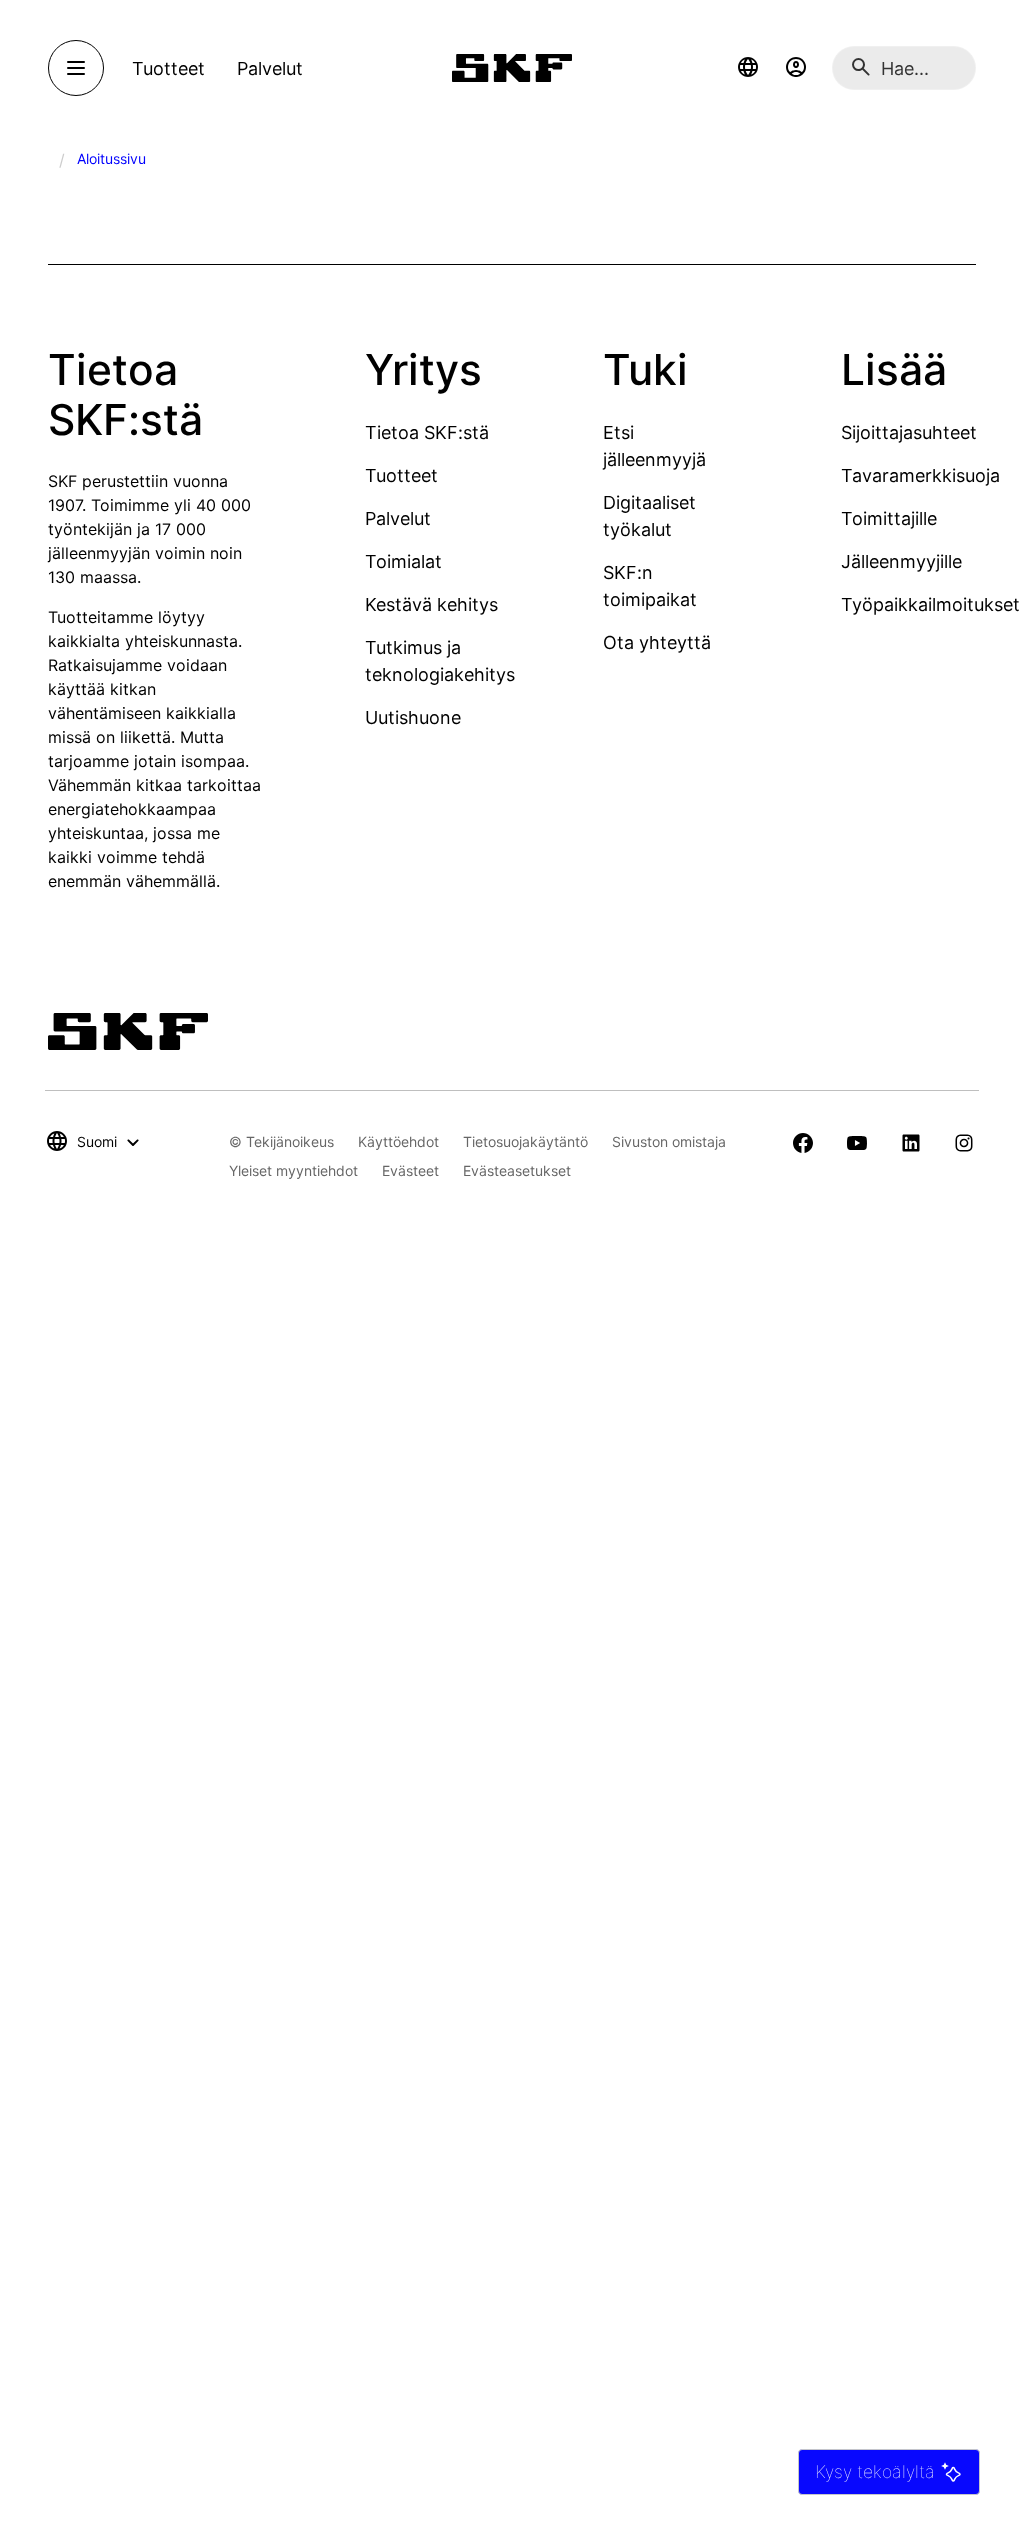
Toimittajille (889, 518)
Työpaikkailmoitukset (930, 604)
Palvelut (398, 518)
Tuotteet (401, 475)
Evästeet (410, 1170)
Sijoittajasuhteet (909, 432)
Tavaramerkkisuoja (920, 475)
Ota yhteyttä (657, 642)
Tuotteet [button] (168, 68)
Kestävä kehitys (431, 604)
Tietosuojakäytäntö (525, 1141)
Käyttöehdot (398, 1141)
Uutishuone (413, 717)
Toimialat (403, 561)
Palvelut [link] (270, 68)
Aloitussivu (111, 158)
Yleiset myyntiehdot (293, 1170)
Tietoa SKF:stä (427, 432)
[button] (748, 68)
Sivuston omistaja (669, 1141)
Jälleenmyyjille (901, 561)
